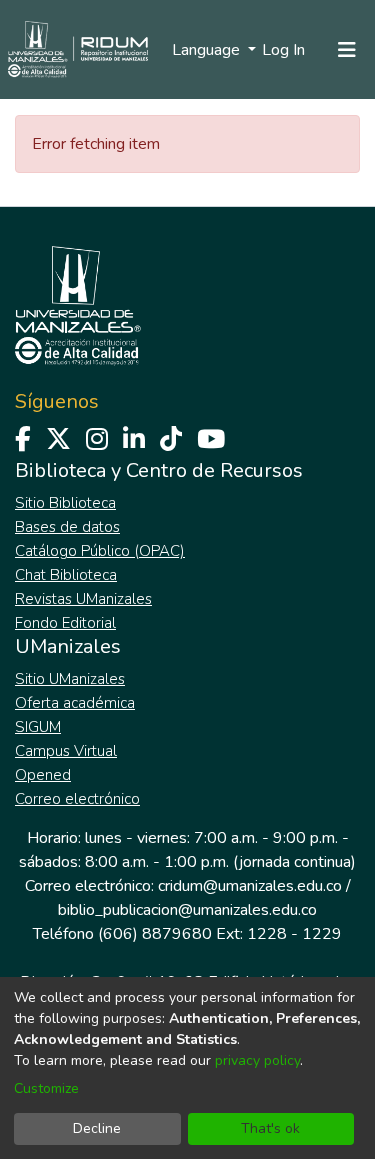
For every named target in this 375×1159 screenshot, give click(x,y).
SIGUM (38, 727)
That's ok (270, 1128)
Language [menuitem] (208, 50)
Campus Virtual (66, 751)
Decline (97, 1128)
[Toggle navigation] (347, 50)
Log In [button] (284, 50)
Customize (46, 1088)
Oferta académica (75, 703)
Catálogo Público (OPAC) (100, 551)
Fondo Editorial (65, 623)
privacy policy (257, 1060)
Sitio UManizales (70, 679)
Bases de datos (67, 527)
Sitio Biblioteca (65, 503)
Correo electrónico (77, 799)
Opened (43, 775)
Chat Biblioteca (66, 575)
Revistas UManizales (83, 599)
